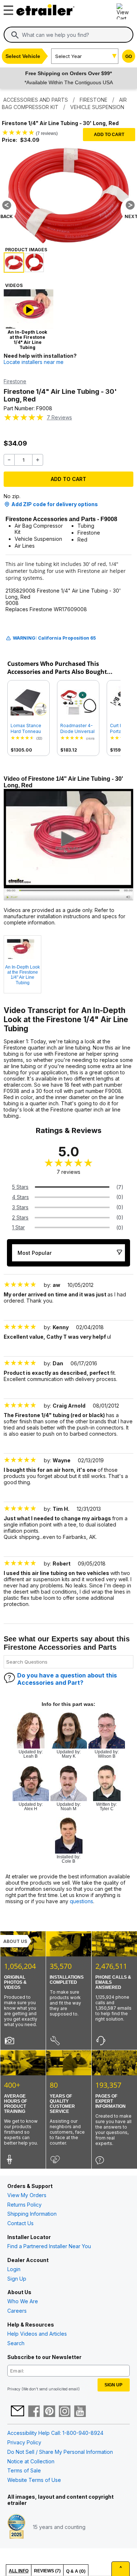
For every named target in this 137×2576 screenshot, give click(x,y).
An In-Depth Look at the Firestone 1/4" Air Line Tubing (22, 975)
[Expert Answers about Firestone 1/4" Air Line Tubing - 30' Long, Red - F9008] (9, 1678)
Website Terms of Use (34, 2480)
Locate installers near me (34, 362)
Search (16, 2343)
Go (129, 57)
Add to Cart (109, 135)
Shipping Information (32, 2214)
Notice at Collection (31, 2461)
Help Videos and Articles (37, 2334)
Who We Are (23, 2301)
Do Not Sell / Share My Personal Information (60, 2452)
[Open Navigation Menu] (7, 8)
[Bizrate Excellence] (16, 2527)
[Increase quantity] (38, 460)
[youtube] (80, 2412)
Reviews (59, 417)
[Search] (15, 35)
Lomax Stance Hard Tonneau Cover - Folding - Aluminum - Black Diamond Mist (27, 729)
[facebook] (34, 2412)
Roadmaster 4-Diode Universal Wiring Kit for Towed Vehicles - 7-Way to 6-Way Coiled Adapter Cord (78, 729)
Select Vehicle (23, 56)
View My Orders (27, 2195)
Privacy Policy (24, 2442)
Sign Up (17, 2279)
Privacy (14, 2389)
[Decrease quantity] (9, 460)
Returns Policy (24, 2205)
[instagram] (65, 2412)
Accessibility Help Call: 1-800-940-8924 (55, 2433)
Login (14, 2269)
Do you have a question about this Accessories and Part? (67, 1679)
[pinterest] (49, 2412)
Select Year (68, 56)
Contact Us (20, 2223)
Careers (17, 2311)
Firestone (15, 381)
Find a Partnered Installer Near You (49, 2246)
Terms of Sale (24, 2470)
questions (81, 1901)
